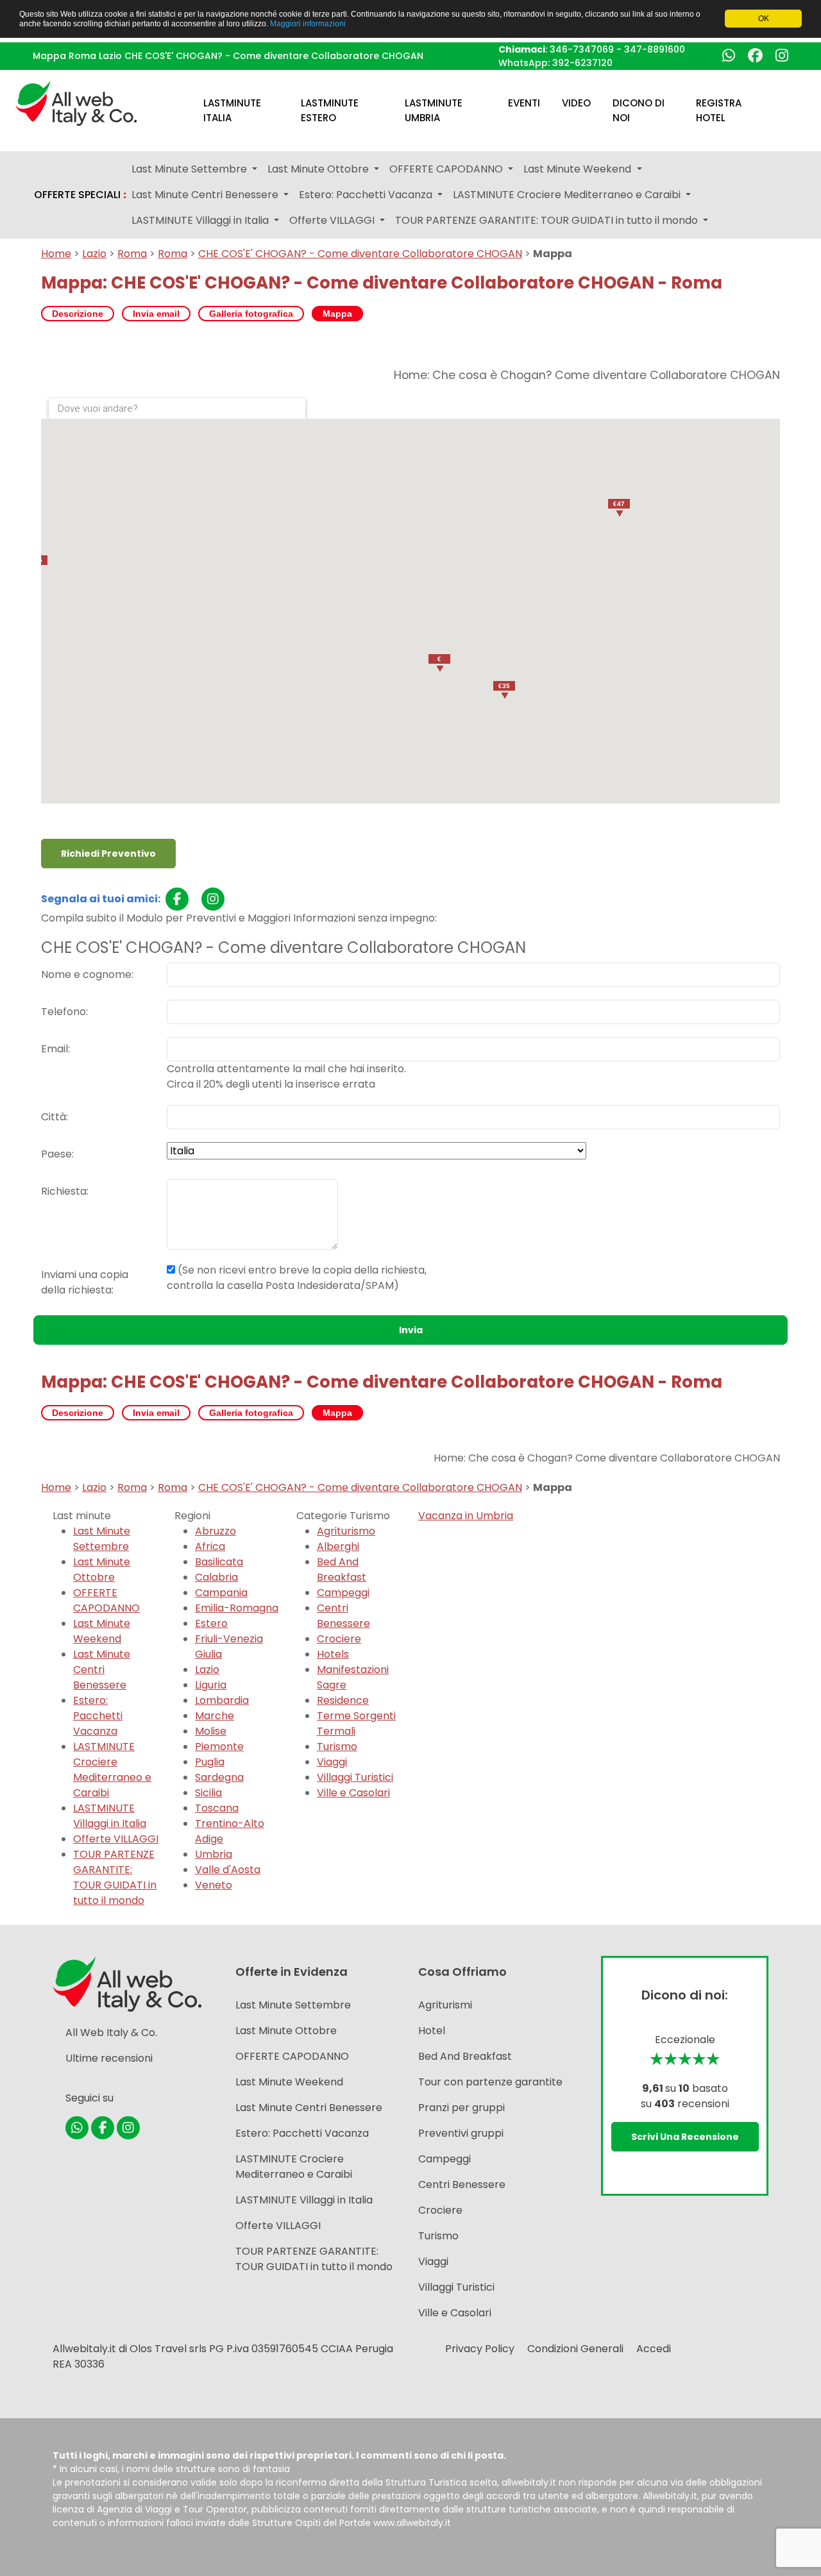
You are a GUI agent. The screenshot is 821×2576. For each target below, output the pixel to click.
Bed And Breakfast (342, 1570)
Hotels (333, 1654)
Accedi (654, 2349)
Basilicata (219, 1562)
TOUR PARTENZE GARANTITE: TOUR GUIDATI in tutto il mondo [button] (548, 220)
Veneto (214, 1885)
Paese (56, 1154)
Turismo (337, 1747)
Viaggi (332, 1762)
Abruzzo (216, 1531)
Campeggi (343, 1593)
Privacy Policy (480, 2349)
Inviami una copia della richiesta (85, 1282)
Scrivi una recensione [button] (685, 2137)
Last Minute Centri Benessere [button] (206, 195)
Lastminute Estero (330, 110)
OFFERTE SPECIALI (80, 195)
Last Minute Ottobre (102, 1570)
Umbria (214, 1854)
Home (56, 254)
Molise (211, 1731)
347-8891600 (655, 49)
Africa (210, 1546)
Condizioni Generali (575, 2349)
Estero (211, 1623)
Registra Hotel (719, 110)
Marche (215, 1716)
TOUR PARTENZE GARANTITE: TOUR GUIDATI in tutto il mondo (115, 1877)
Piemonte (219, 1747)
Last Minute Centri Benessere (102, 1670)
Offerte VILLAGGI (116, 1839)
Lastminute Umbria (434, 110)
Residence (343, 1700)
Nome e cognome (86, 974)
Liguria (211, 1685)
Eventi (524, 103)
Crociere (339, 1639)
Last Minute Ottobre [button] (319, 169)
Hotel (432, 2031)
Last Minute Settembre (102, 1539)
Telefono (63, 1012)
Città (54, 1117)
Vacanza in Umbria (466, 1516)
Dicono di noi (639, 110)
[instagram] (213, 899)
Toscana (217, 1808)
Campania (221, 1593)
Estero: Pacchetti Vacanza (98, 1716)
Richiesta (64, 1191)
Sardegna (219, 1777)
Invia (411, 1330)
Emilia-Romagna (237, 1608)
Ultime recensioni (109, 2058)
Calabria (216, 1577)
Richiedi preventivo (108, 854)
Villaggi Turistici (355, 1777)
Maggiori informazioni (308, 23)
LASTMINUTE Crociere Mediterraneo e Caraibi (112, 1770)
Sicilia (208, 1793)
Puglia (210, 1762)
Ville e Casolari (353, 1793)
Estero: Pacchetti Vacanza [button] (367, 195)
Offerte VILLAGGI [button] (333, 220)
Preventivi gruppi (461, 2133)
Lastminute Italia (232, 110)
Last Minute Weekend (102, 1631)
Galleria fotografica (251, 314)
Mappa (337, 314)
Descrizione (78, 314)
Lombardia (222, 1700)
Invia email (156, 314)
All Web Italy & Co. (111, 2033)
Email (55, 1049)
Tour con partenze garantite (490, 2082)
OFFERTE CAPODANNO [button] (447, 169)
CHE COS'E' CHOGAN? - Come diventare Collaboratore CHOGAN (360, 254)
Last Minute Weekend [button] (579, 169)
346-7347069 (582, 49)
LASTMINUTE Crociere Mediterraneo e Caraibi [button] (568, 195)
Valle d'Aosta (228, 1870)
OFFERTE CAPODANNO (106, 1600)
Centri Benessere (343, 1616)
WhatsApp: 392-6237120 (555, 63)
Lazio (94, 254)
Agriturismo (346, 1531)
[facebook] (177, 899)
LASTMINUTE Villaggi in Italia (110, 1816)
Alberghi (338, 1546)
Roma (132, 254)
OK (764, 19)
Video (576, 103)
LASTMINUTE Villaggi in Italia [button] (201, 220)
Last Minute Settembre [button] (190, 169)
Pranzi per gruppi (461, 2108)
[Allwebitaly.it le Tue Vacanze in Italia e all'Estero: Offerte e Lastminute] (76, 102)
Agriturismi (445, 2005)
